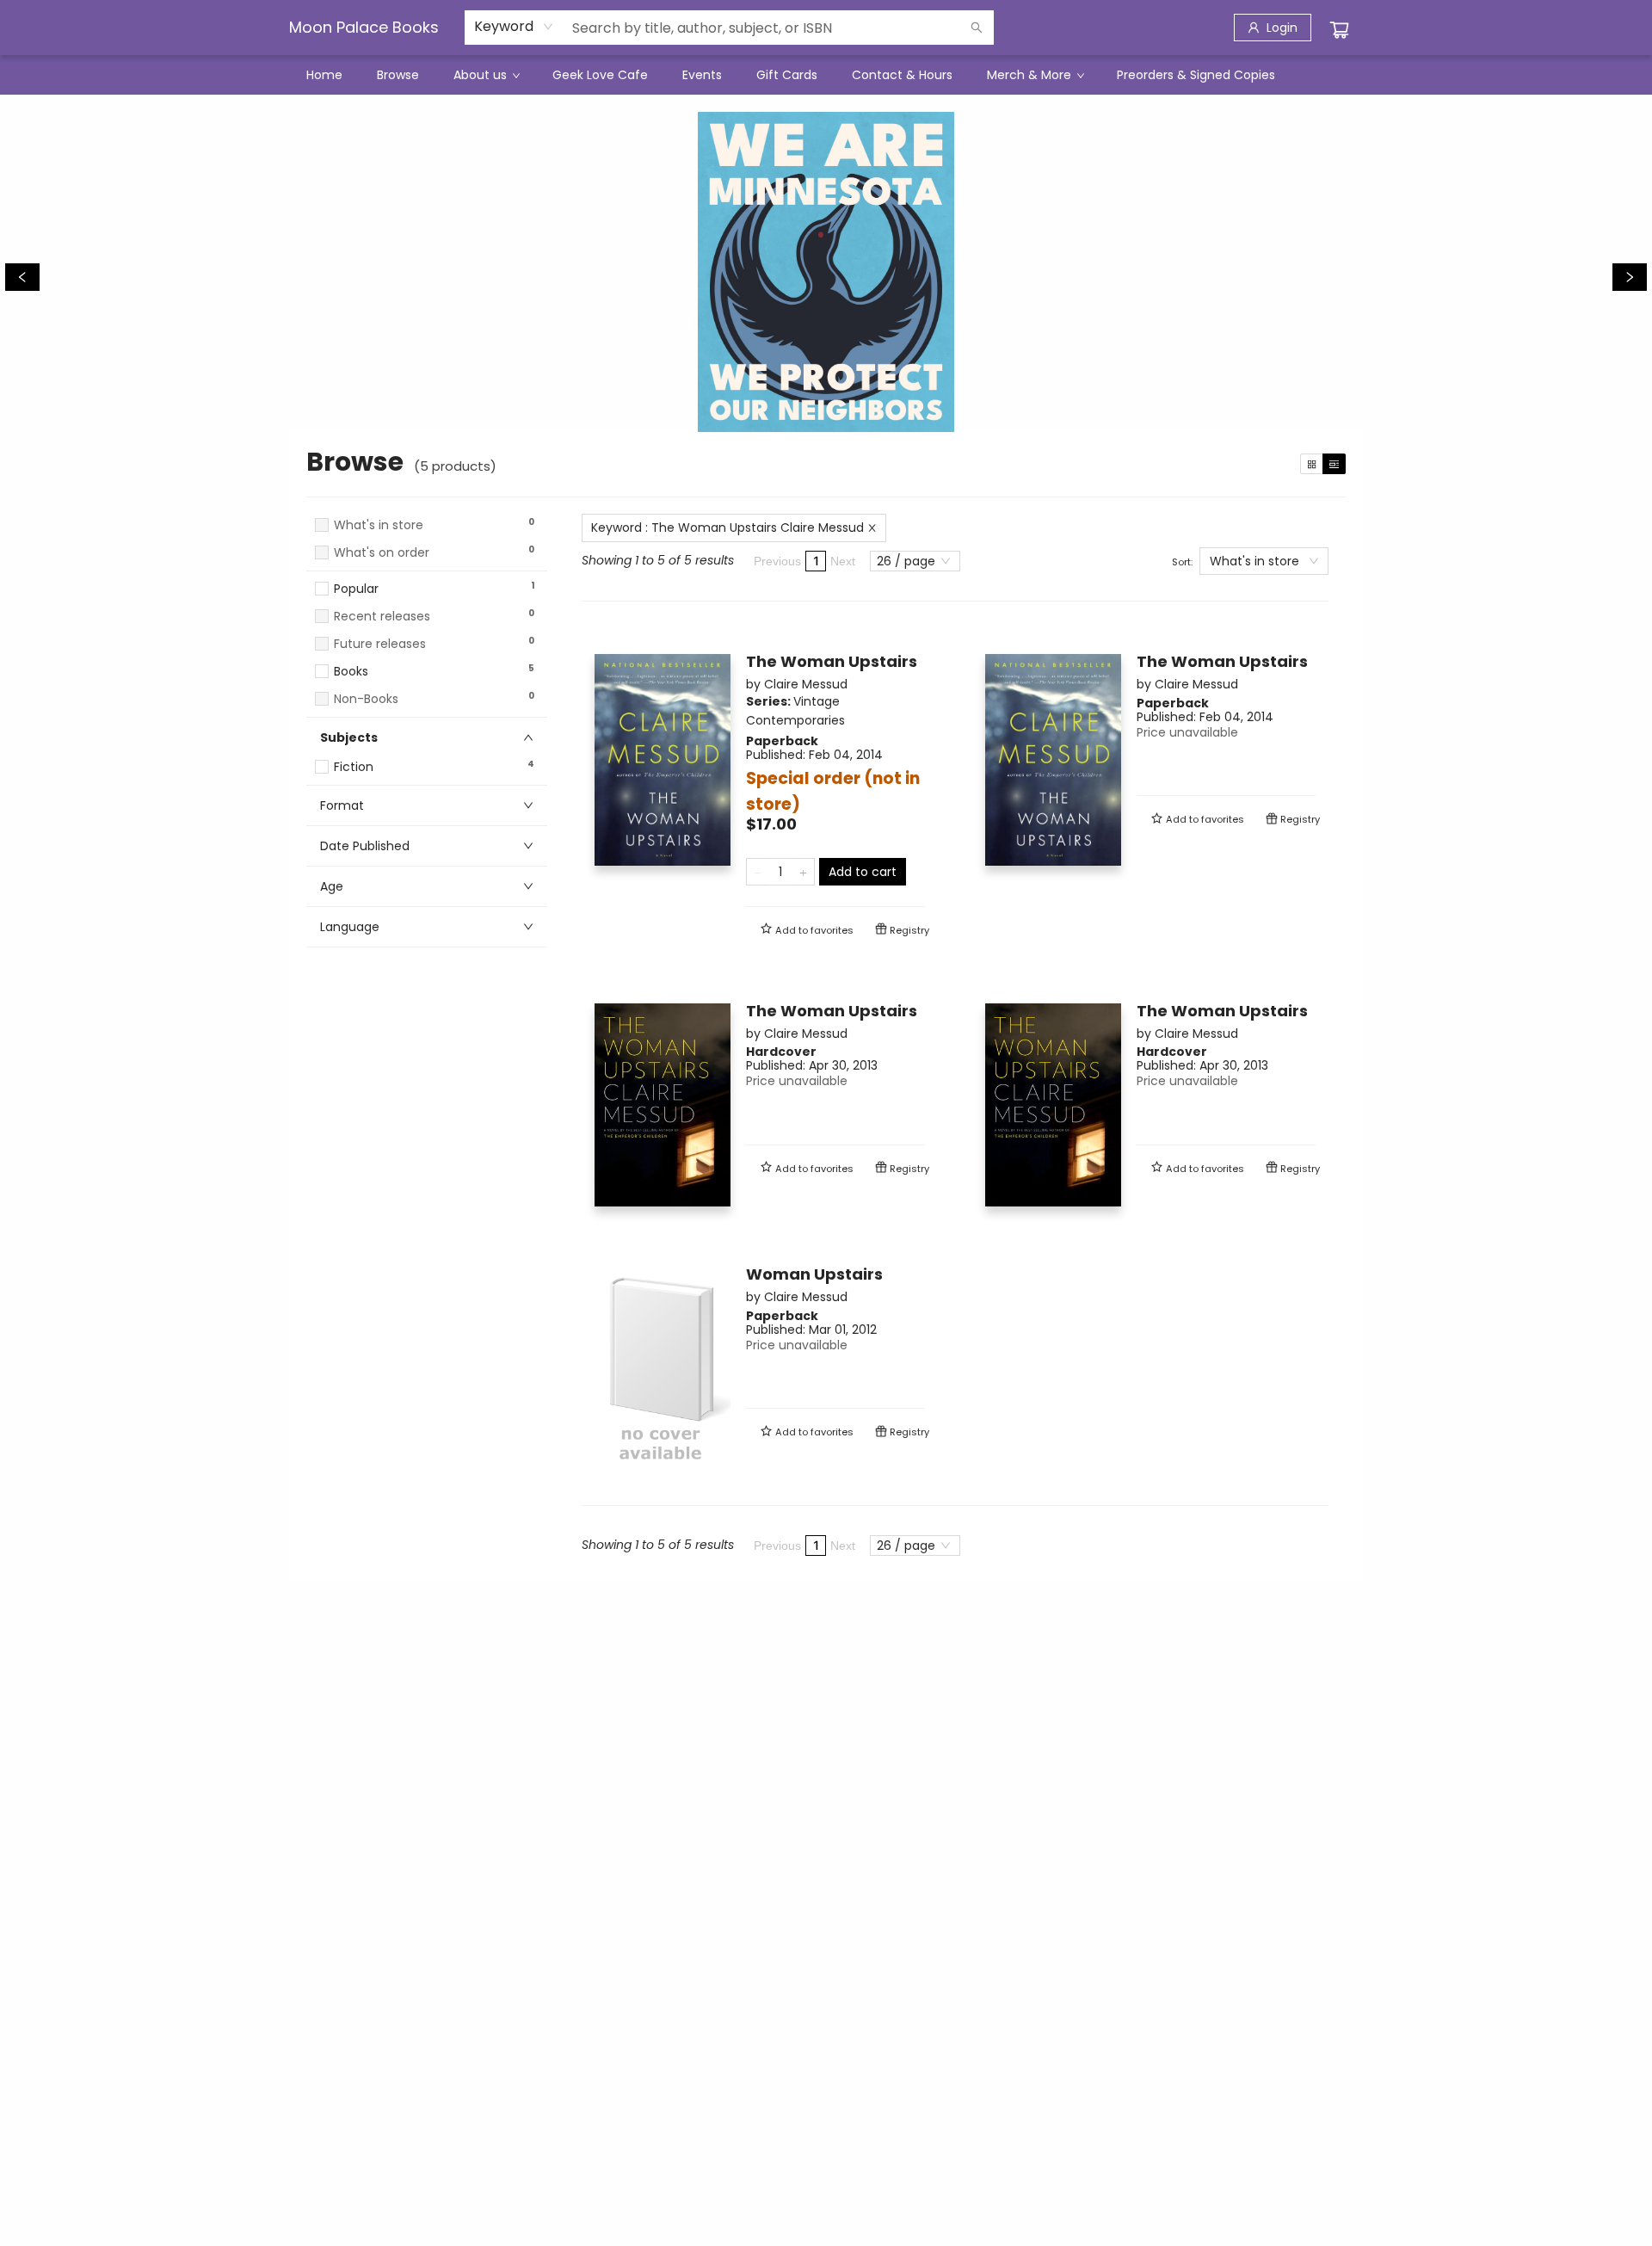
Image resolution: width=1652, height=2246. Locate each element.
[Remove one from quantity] (758, 872)
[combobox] (514, 27)
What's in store (379, 525)
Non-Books (366, 699)
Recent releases (382, 617)
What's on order (382, 553)
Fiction (354, 767)
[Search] (977, 28)
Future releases (380, 644)
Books (351, 672)
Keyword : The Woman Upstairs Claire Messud (727, 528)
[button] (427, 569)
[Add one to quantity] (803, 872)
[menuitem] (324, 75)
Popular (356, 589)
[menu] (826, 75)
